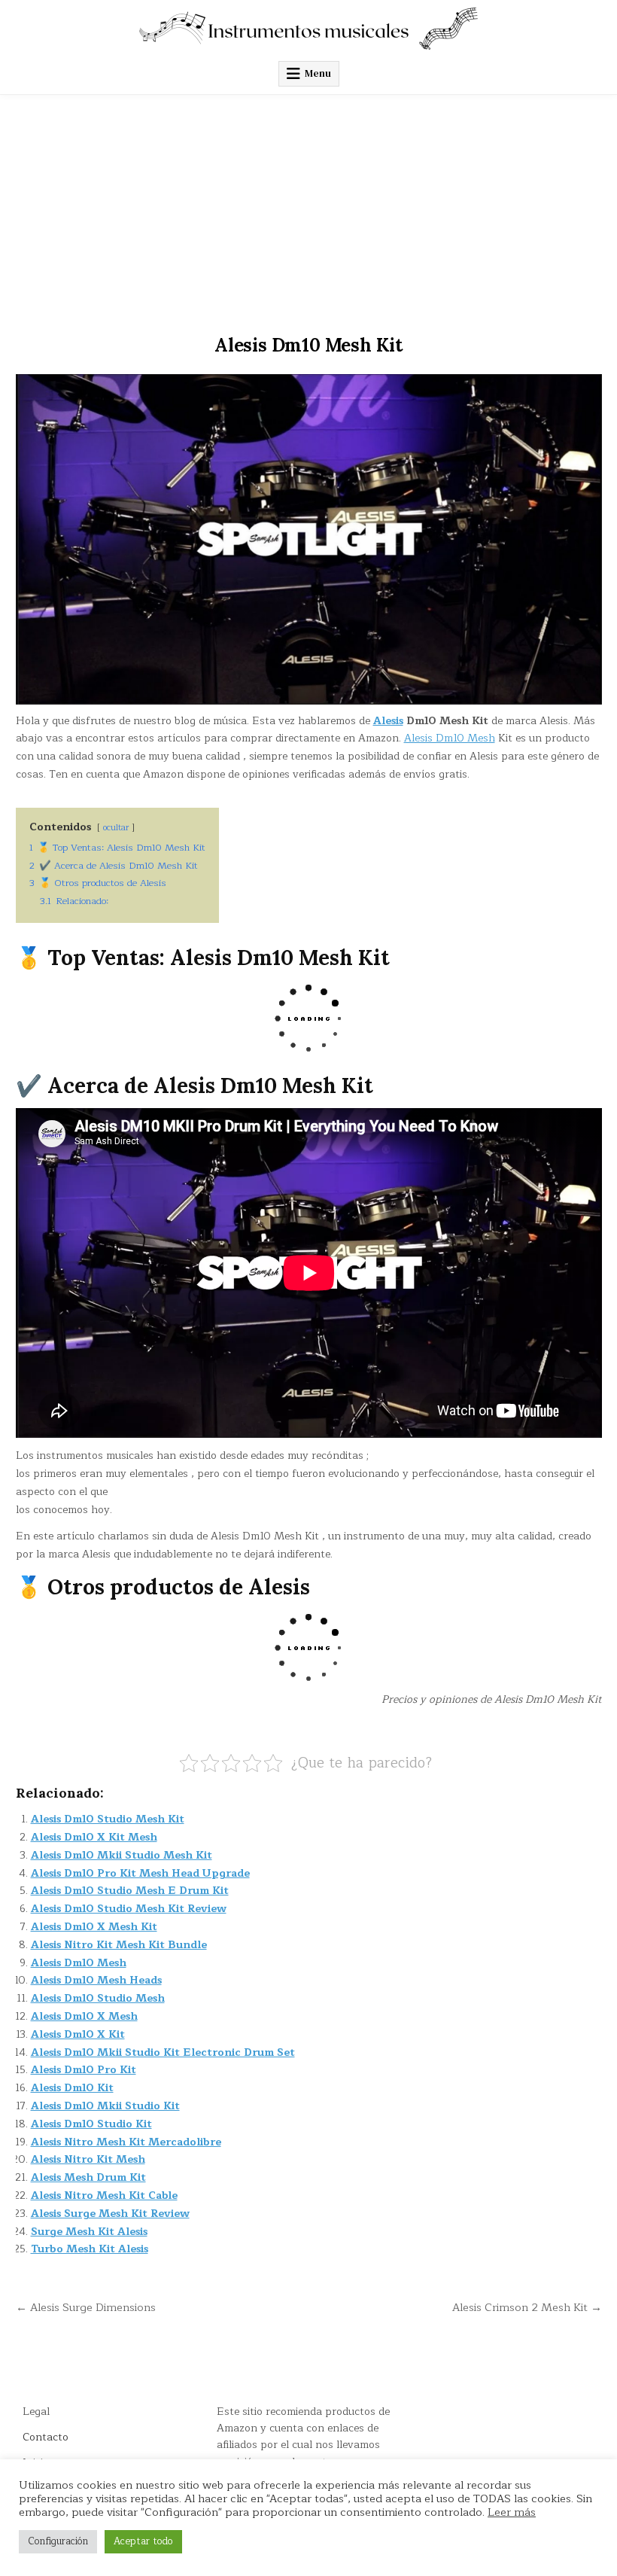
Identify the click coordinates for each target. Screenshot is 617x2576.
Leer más (512, 2512)
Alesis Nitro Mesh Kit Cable (104, 2195)
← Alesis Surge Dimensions (86, 2307)
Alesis (388, 721)
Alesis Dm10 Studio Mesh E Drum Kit (130, 1891)
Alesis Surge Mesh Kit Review (110, 2214)
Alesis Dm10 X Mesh (84, 2016)
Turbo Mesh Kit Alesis (90, 2249)
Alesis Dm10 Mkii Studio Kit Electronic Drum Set (163, 2052)
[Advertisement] (308, 208)
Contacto (46, 2437)
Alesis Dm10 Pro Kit (84, 2070)
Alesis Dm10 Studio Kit (91, 2124)
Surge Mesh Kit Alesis (89, 2232)
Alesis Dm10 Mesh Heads (96, 1980)
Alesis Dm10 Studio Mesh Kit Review (129, 1909)
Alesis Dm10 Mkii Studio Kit (105, 2106)
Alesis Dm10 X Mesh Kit (94, 1927)
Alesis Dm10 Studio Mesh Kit (108, 1819)
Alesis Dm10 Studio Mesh (98, 1998)
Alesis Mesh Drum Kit (88, 2177)
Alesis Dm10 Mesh (450, 738)
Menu (318, 73)
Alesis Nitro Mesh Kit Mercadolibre (126, 2142)
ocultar (116, 828)
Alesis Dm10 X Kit (78, 2034)
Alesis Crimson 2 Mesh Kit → (527, 2307)
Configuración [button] (58, 2541)
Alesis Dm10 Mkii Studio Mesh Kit (122, 1855)
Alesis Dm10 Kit (72, 2088)
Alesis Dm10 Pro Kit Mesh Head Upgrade (140, 1873)
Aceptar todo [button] (143, 2541)
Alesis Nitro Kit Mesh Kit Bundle (119, 1945)
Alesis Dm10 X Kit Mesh (94, 1837)
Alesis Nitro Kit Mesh (88, 2159)
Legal (36, 2412)
